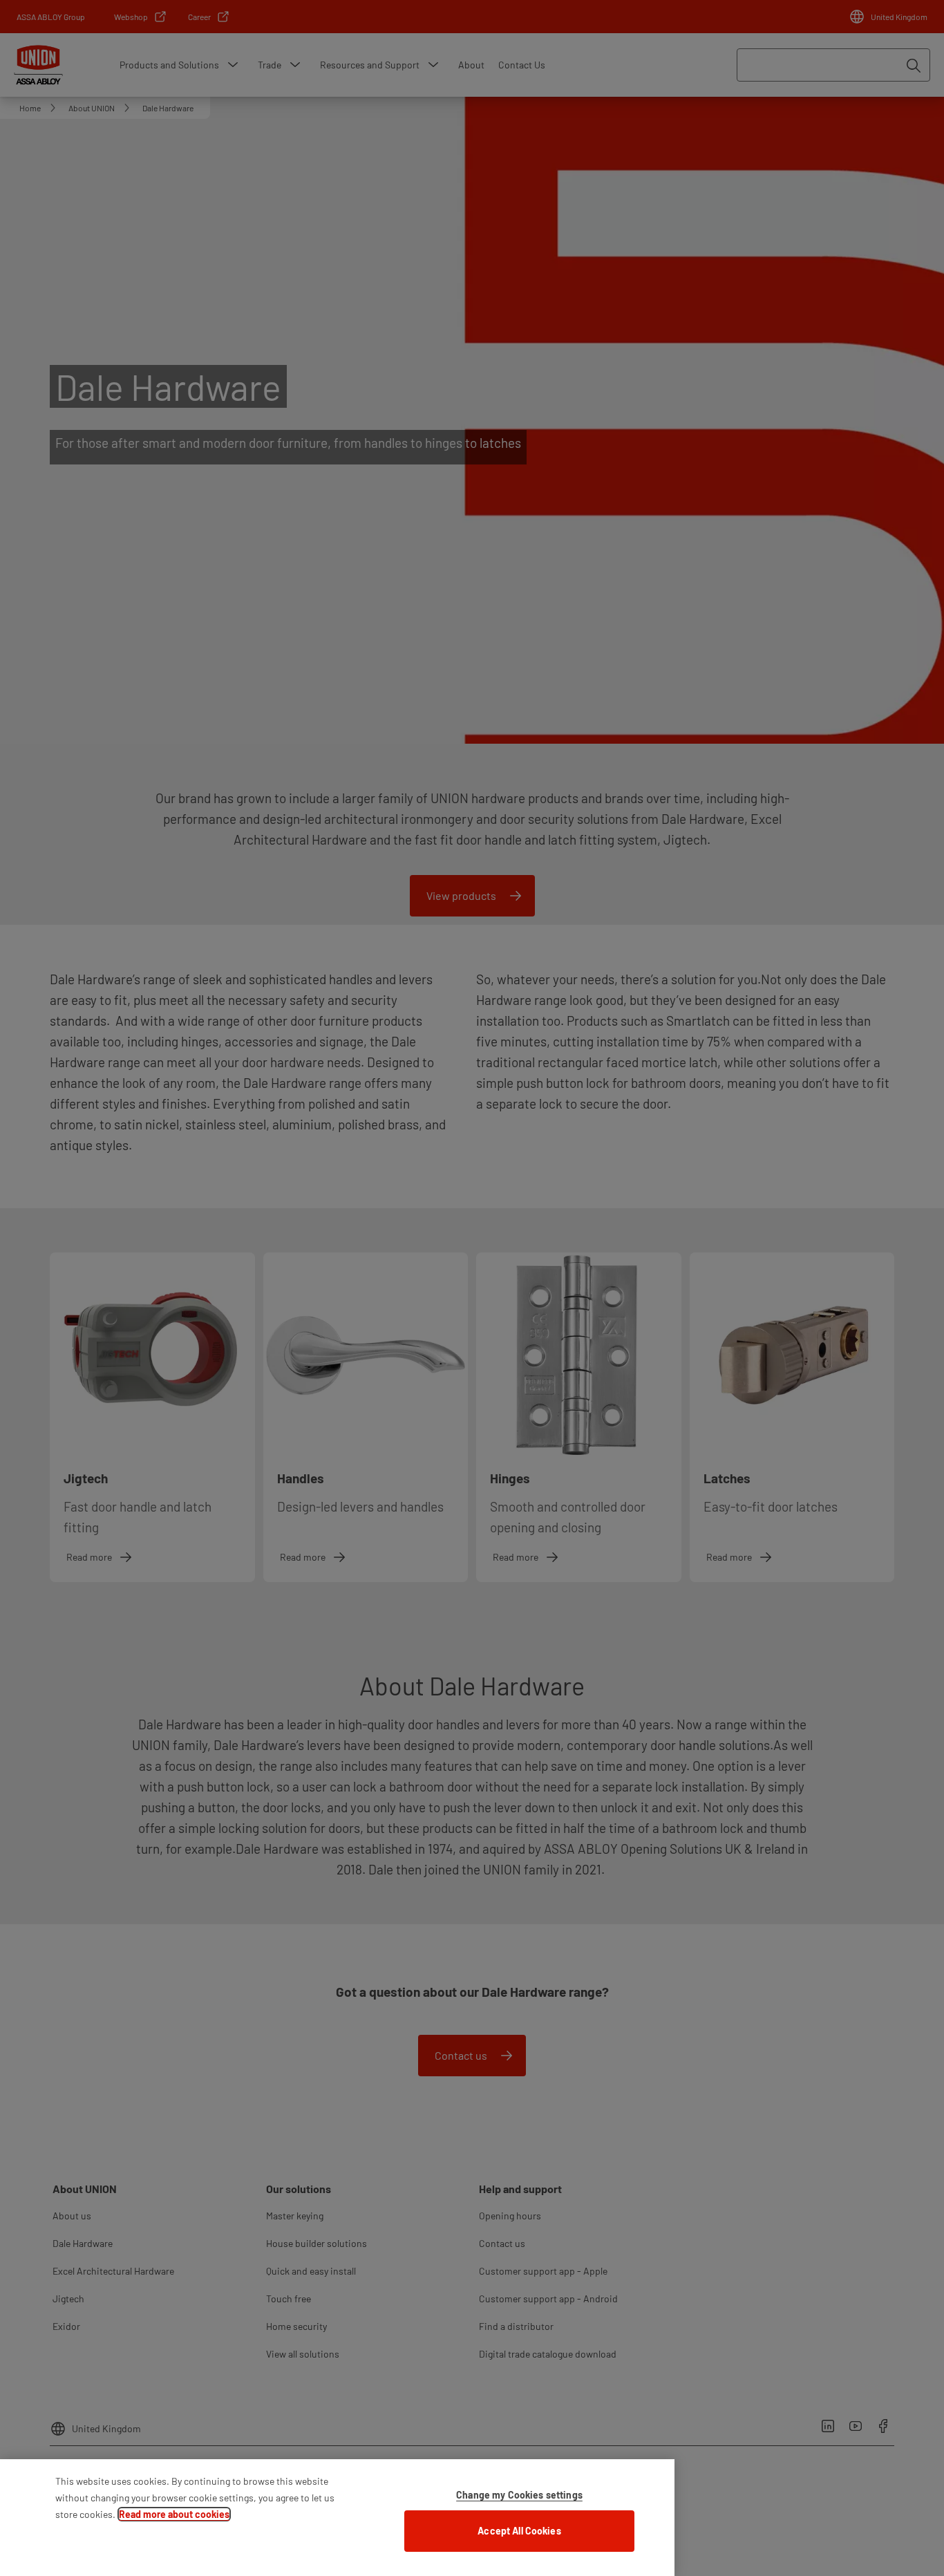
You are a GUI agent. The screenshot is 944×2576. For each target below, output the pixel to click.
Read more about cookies (174, 2514)
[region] (337, 2518)
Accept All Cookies (519, 2531)
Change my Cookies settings (519, 2495)
